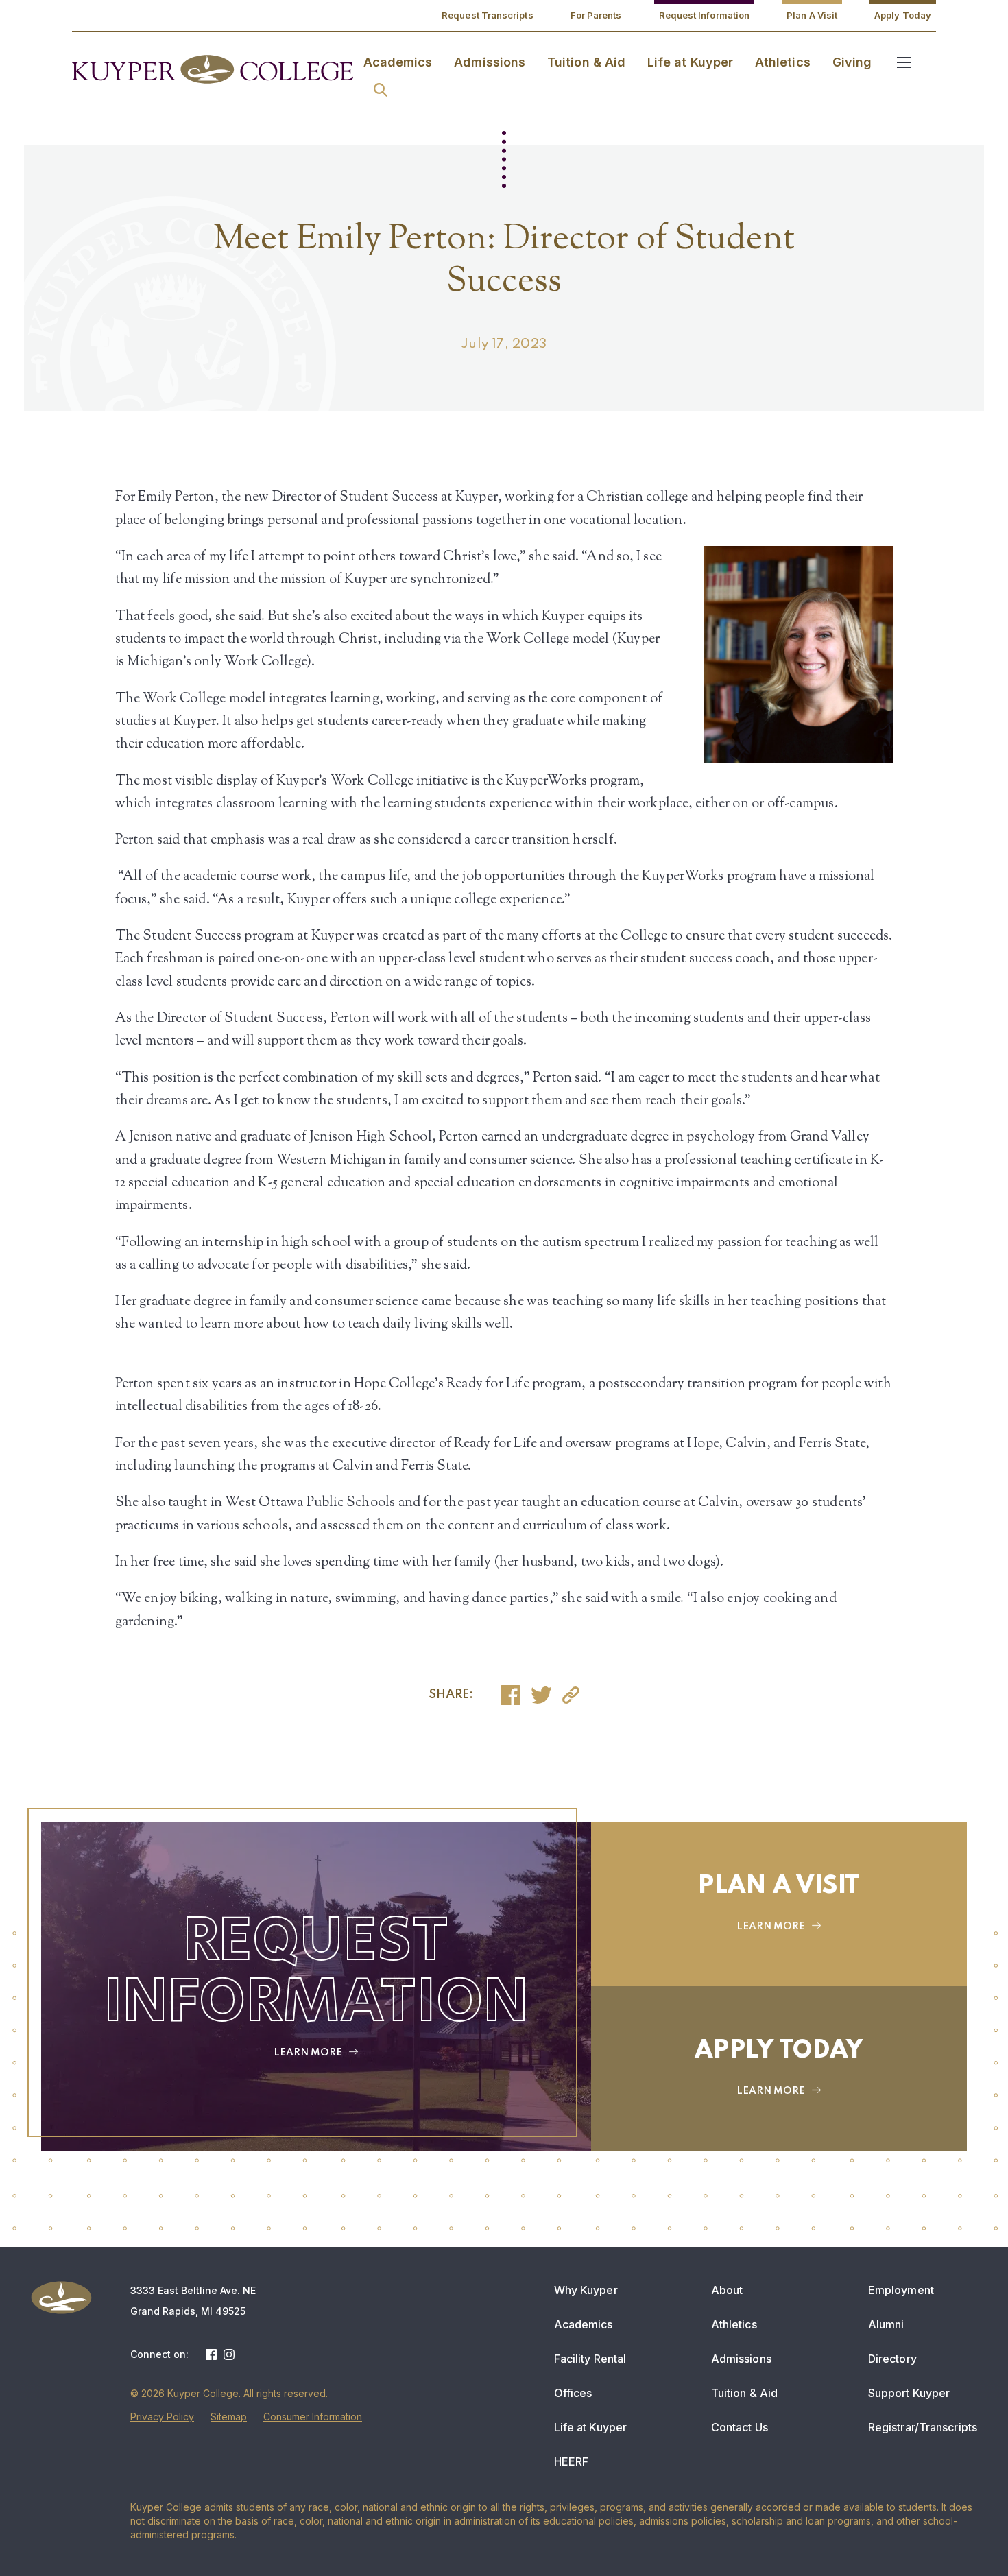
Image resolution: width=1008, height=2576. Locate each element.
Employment (901, 2290)
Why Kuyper (586, 2290)
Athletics (783, 62)
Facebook (211, 2354)
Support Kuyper (909, 2393)
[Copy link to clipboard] (571, 1695)
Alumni (886, 2324)
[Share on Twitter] (541, 1695)
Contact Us (740, 2427)
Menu (904, 62)
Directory (892, 2359)
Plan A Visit (812, 15)
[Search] (381, 90)
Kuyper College (213, 69)
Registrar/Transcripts (923, 2427)
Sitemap (229, 2417)
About (727, 2290)
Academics (398, 62)
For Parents (596, 15)
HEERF (572, 2461)
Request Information (705, 15)
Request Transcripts (488, 15)
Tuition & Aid (586, 62)
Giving (852, 62)
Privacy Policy (162, 2417)
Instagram (229, 2354)
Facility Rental (590, 2359)
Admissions (490, 62)
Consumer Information (313, 2417)
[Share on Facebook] (511, 1695)
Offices (573, 2393)
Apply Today (903, 15)
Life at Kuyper (690, 62)
